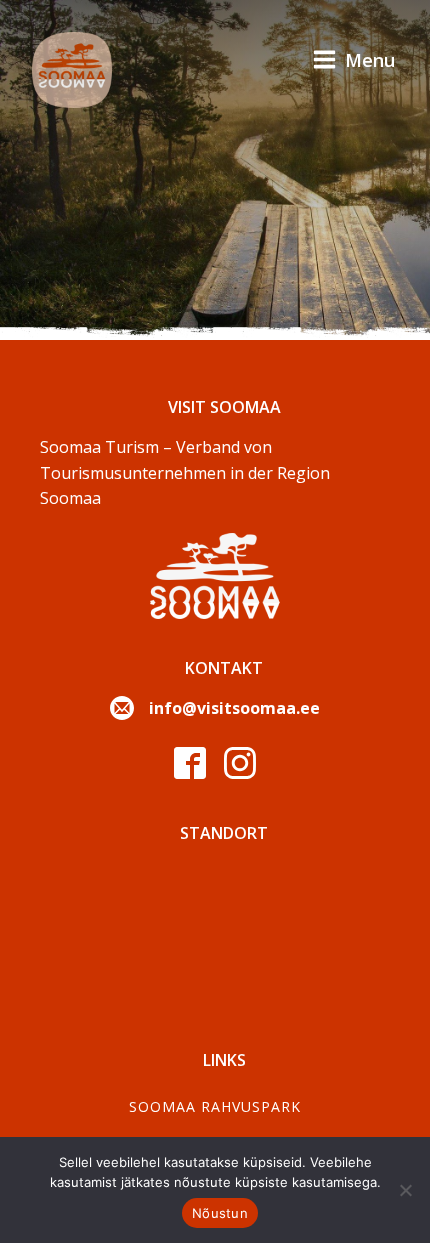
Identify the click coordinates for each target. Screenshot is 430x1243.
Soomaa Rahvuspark (215, 1106)
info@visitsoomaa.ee (234, 708)
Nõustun (220, 1213)
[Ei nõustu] (405, 1190)
